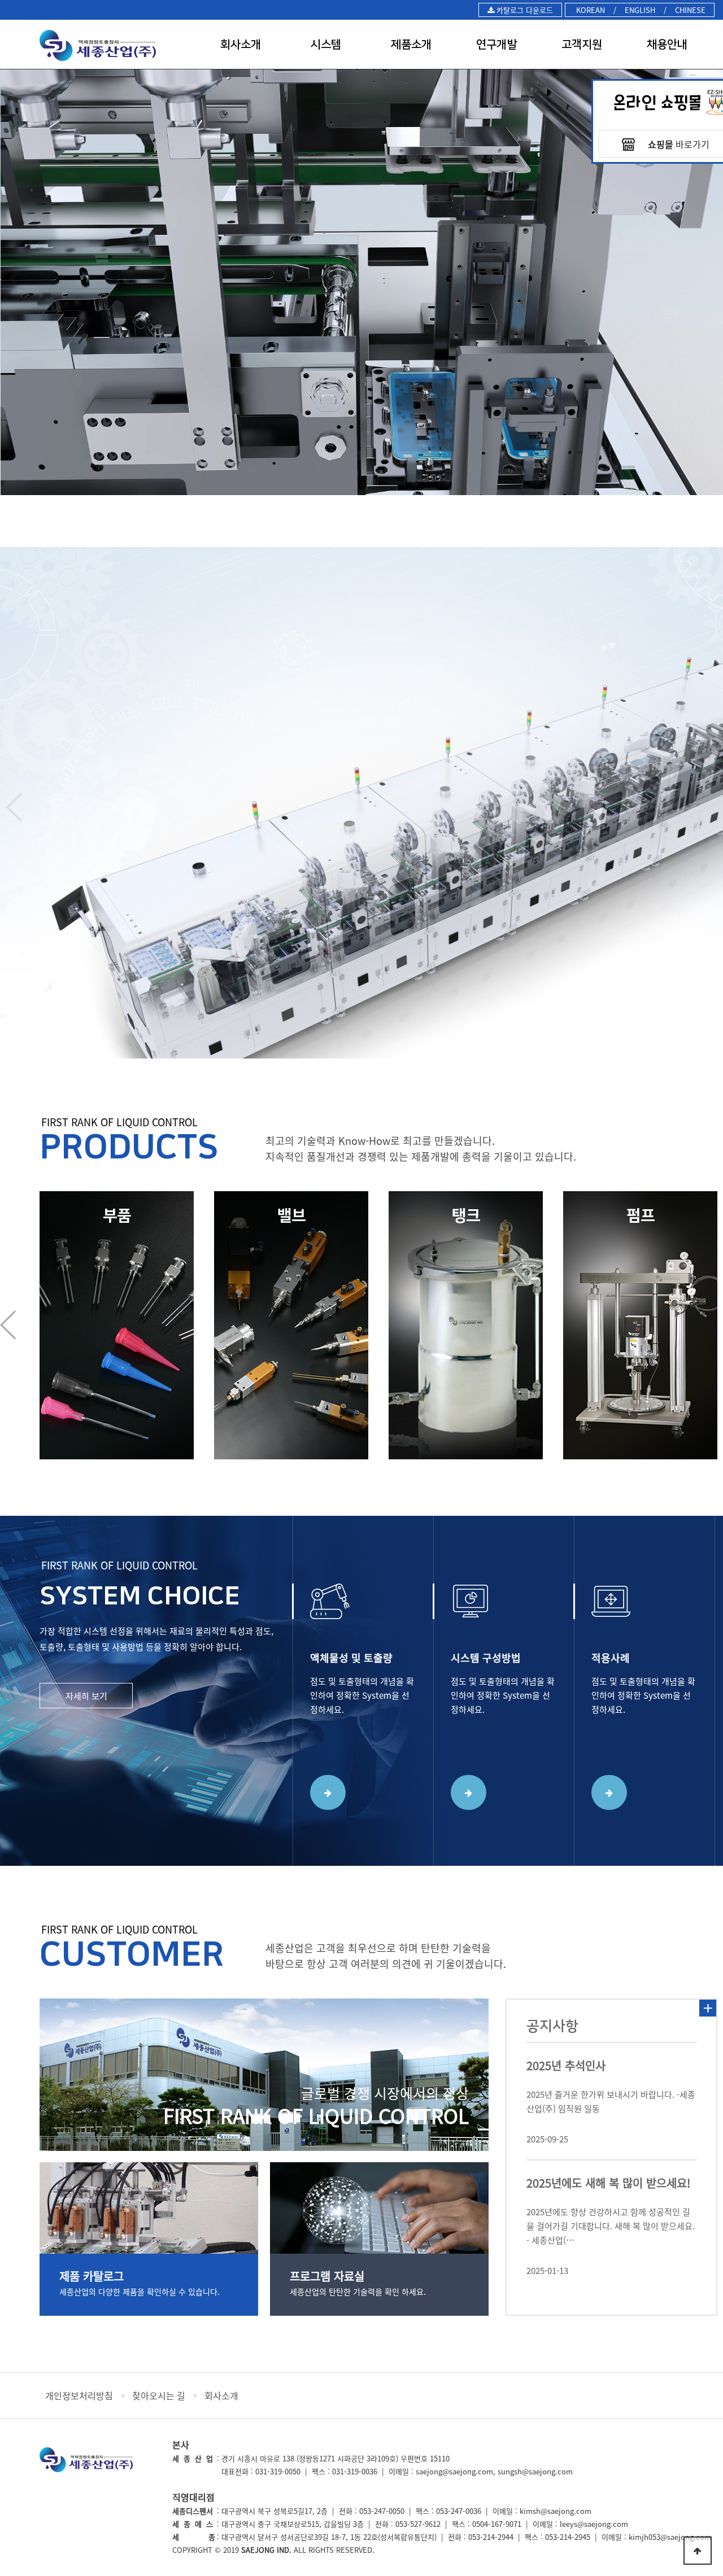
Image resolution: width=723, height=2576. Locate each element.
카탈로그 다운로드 (524, 10)
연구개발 (496, 45)
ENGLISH (640, 10)
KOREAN (589, 10)
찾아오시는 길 (159, 2395)
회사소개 (241, 45)
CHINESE (690, 10)
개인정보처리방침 (79, 2395)
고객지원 (582, 45)
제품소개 (411, 45)
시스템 (326, 45)
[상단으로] (698, 2551)
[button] (369, 530)
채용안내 (667, 45)
